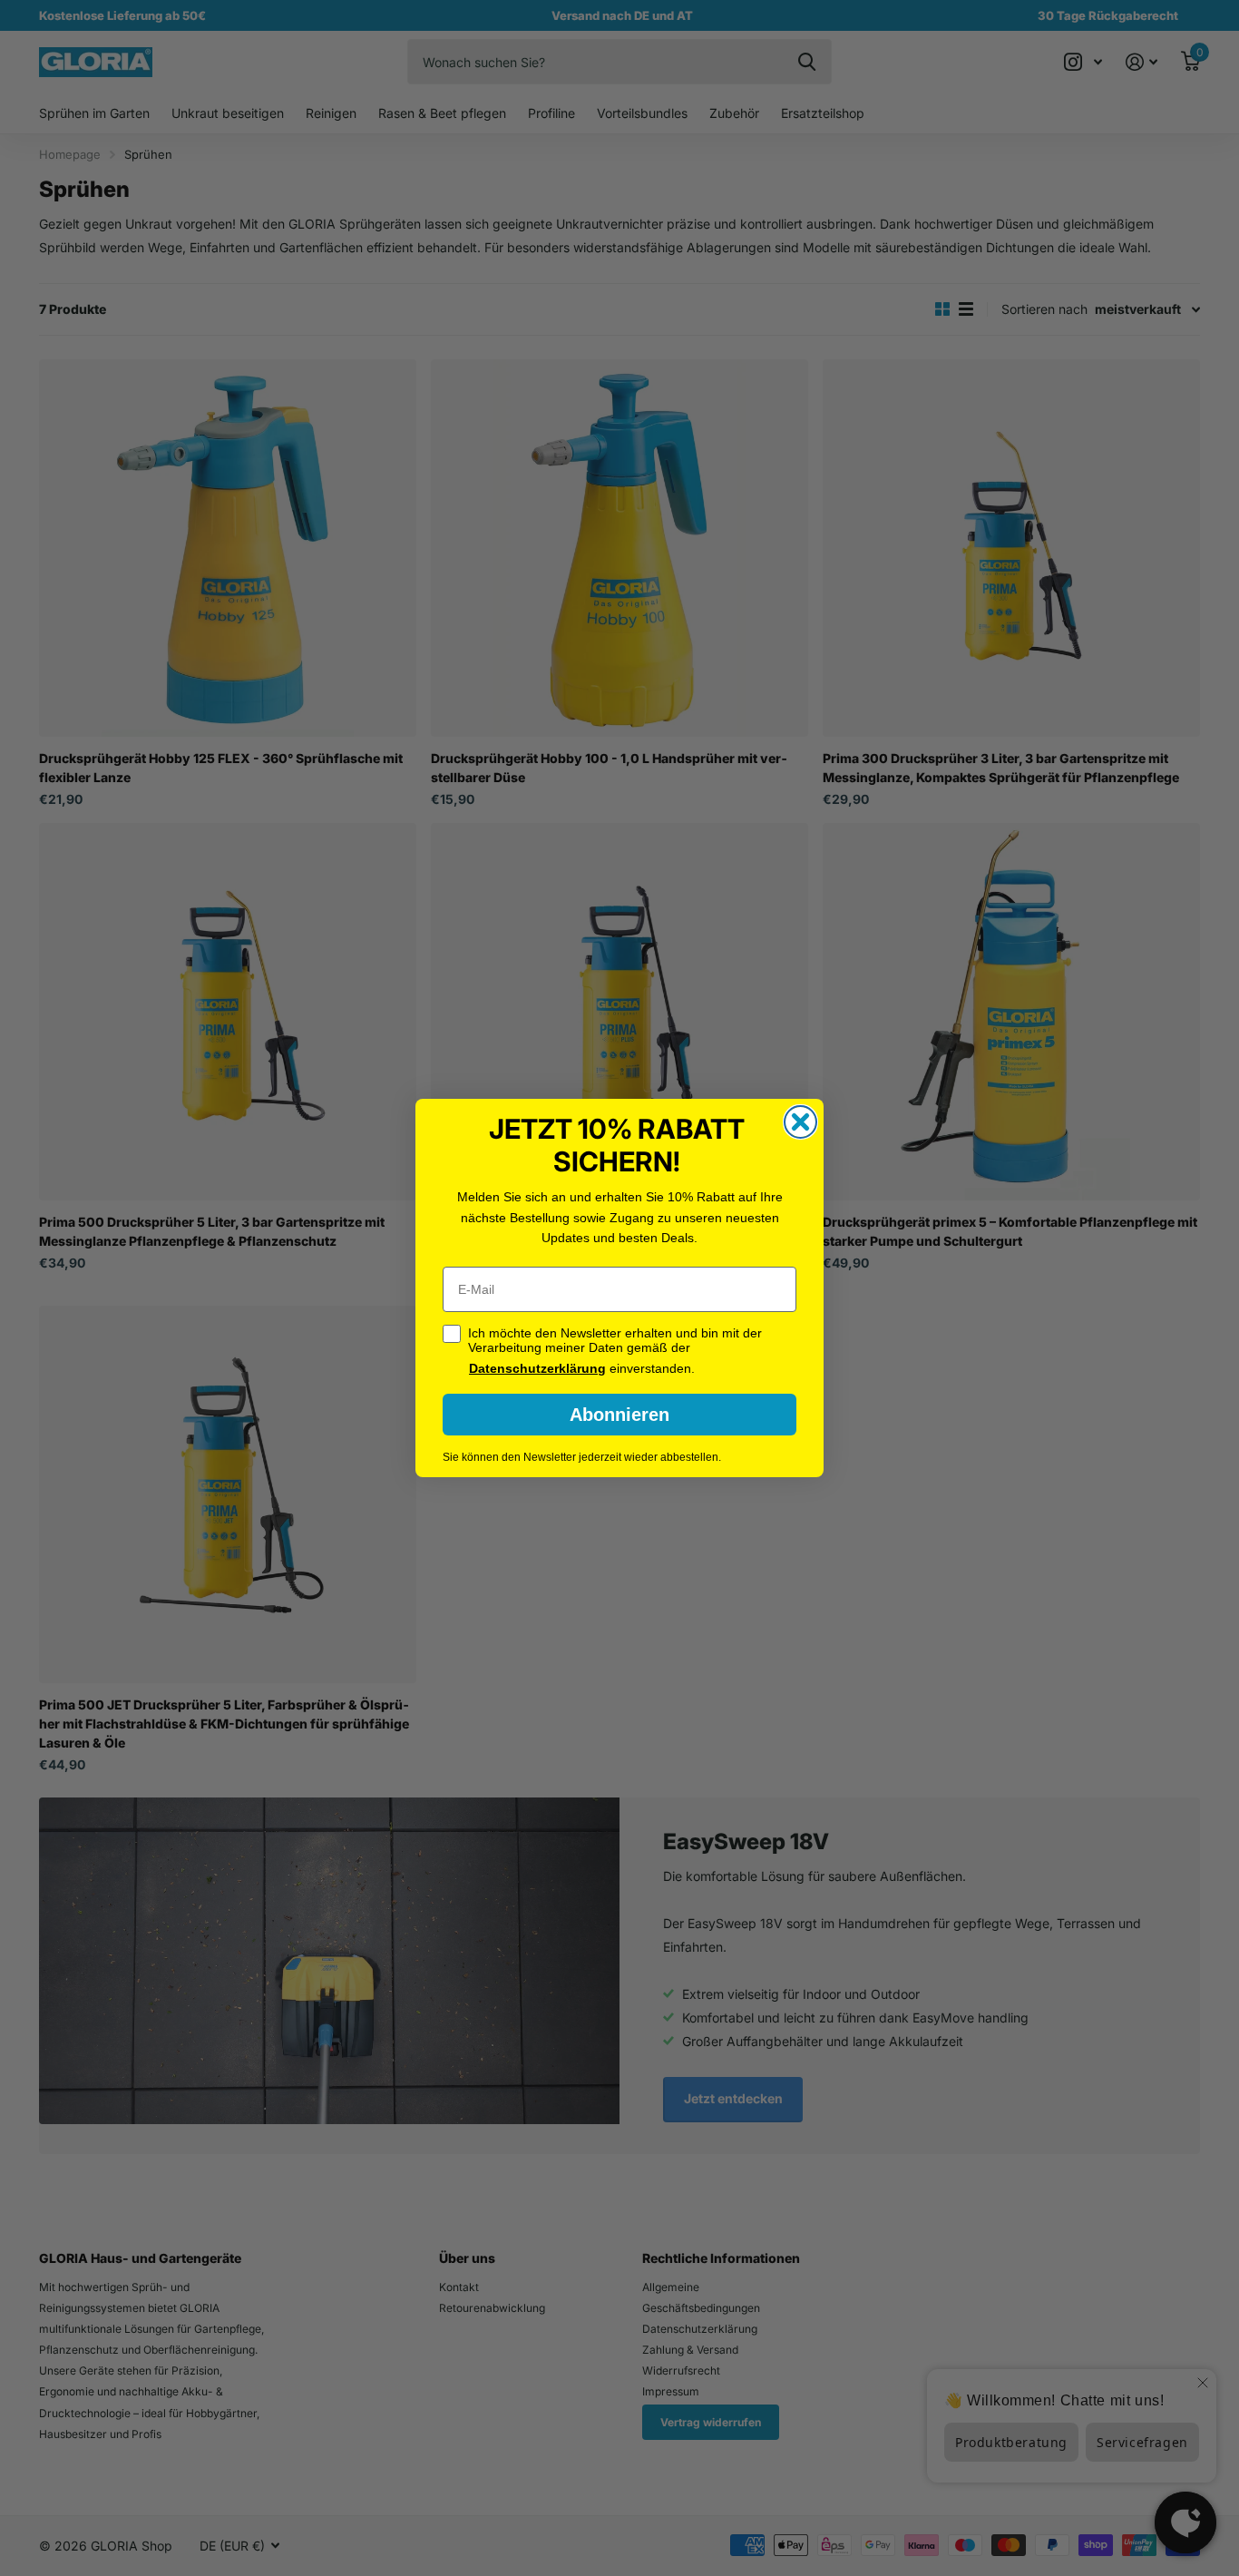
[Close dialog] (800, 1122)
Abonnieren (619, 1415)
